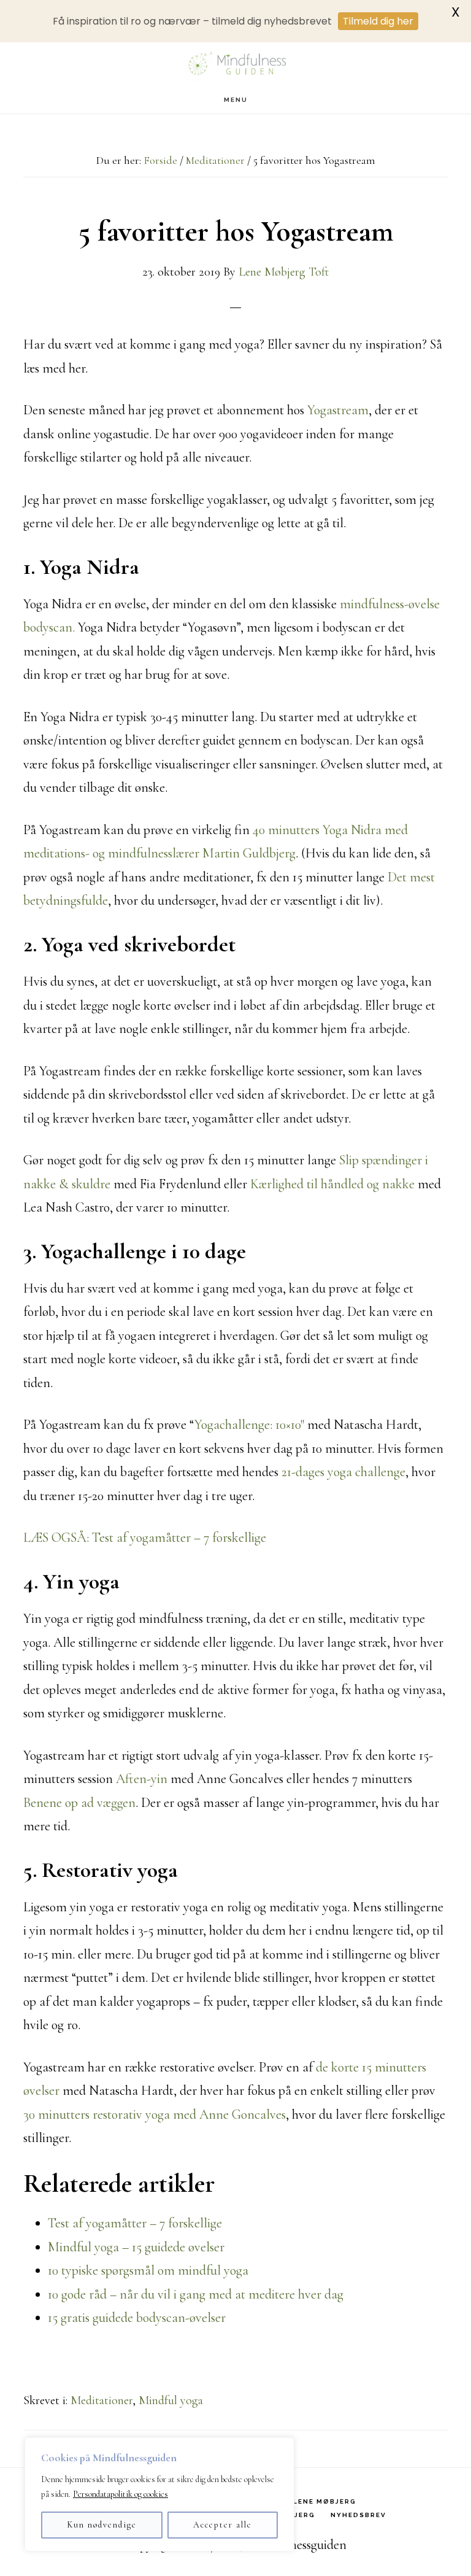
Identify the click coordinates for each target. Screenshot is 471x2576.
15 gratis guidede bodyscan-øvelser (137, 2318)
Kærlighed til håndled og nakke (332, 1184)
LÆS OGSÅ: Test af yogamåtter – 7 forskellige (145, 1537)
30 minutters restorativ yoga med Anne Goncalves (155, 2114)
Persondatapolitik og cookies (121, 2494)
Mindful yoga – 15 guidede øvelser (136, 2247)
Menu (236, 100)
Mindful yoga (171, 2400)
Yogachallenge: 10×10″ (249, 1425)
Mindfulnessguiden (235, 64)
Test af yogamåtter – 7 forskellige (135, 2223)
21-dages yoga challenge (343, 1472)
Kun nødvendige (102, 2525)
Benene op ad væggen (79, 1803)
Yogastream (338, 410)
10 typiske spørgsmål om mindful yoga (148, 2270)
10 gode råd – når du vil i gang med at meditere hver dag (196, 2294)
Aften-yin (142, 1779)
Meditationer (101, 2400)
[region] (159, 2494)
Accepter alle (223, 2525)
